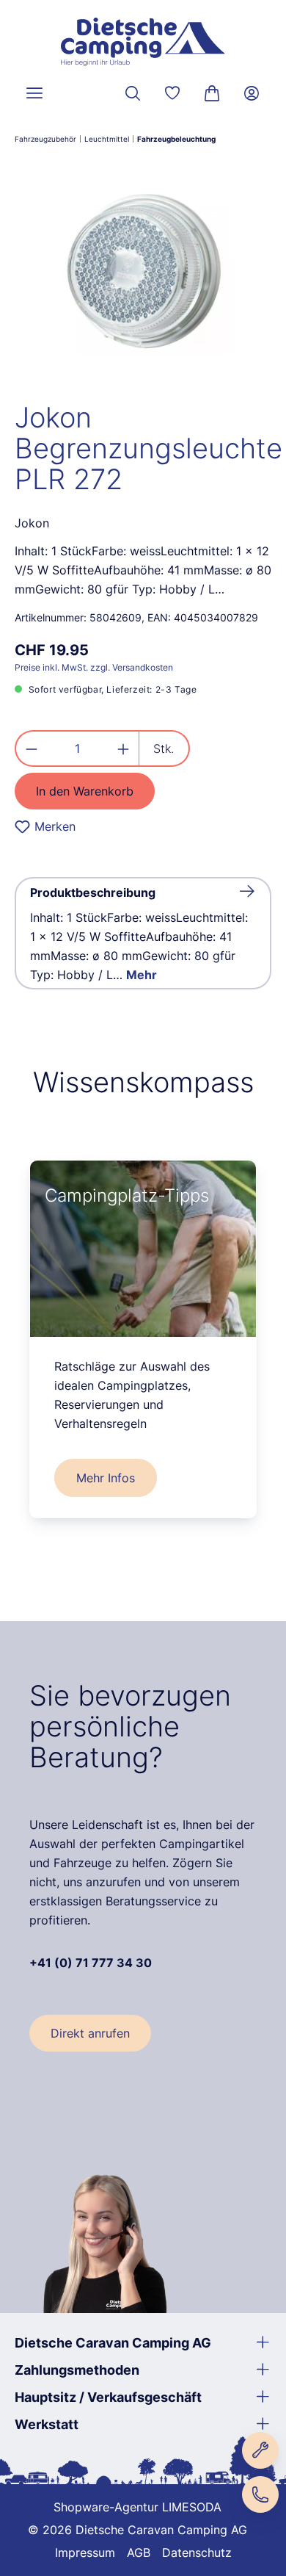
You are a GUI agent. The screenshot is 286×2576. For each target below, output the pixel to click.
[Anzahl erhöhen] (124, 748)
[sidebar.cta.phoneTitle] (260, 2494)
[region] (143, 272)
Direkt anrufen (90, 2033)
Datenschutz (197, 2552)
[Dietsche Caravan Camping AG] (143, 42)
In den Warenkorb (85, 791)
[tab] (143, 933)
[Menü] (34, 93)
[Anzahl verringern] (31, 748)
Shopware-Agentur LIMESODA (137, 2507)
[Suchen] (133, 93)
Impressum (85, 2552)
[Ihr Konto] (252, 93)
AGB (139, 2552)
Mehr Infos (106, 1478)
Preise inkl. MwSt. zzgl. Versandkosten (94, 667)
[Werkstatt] (260, 2450)
